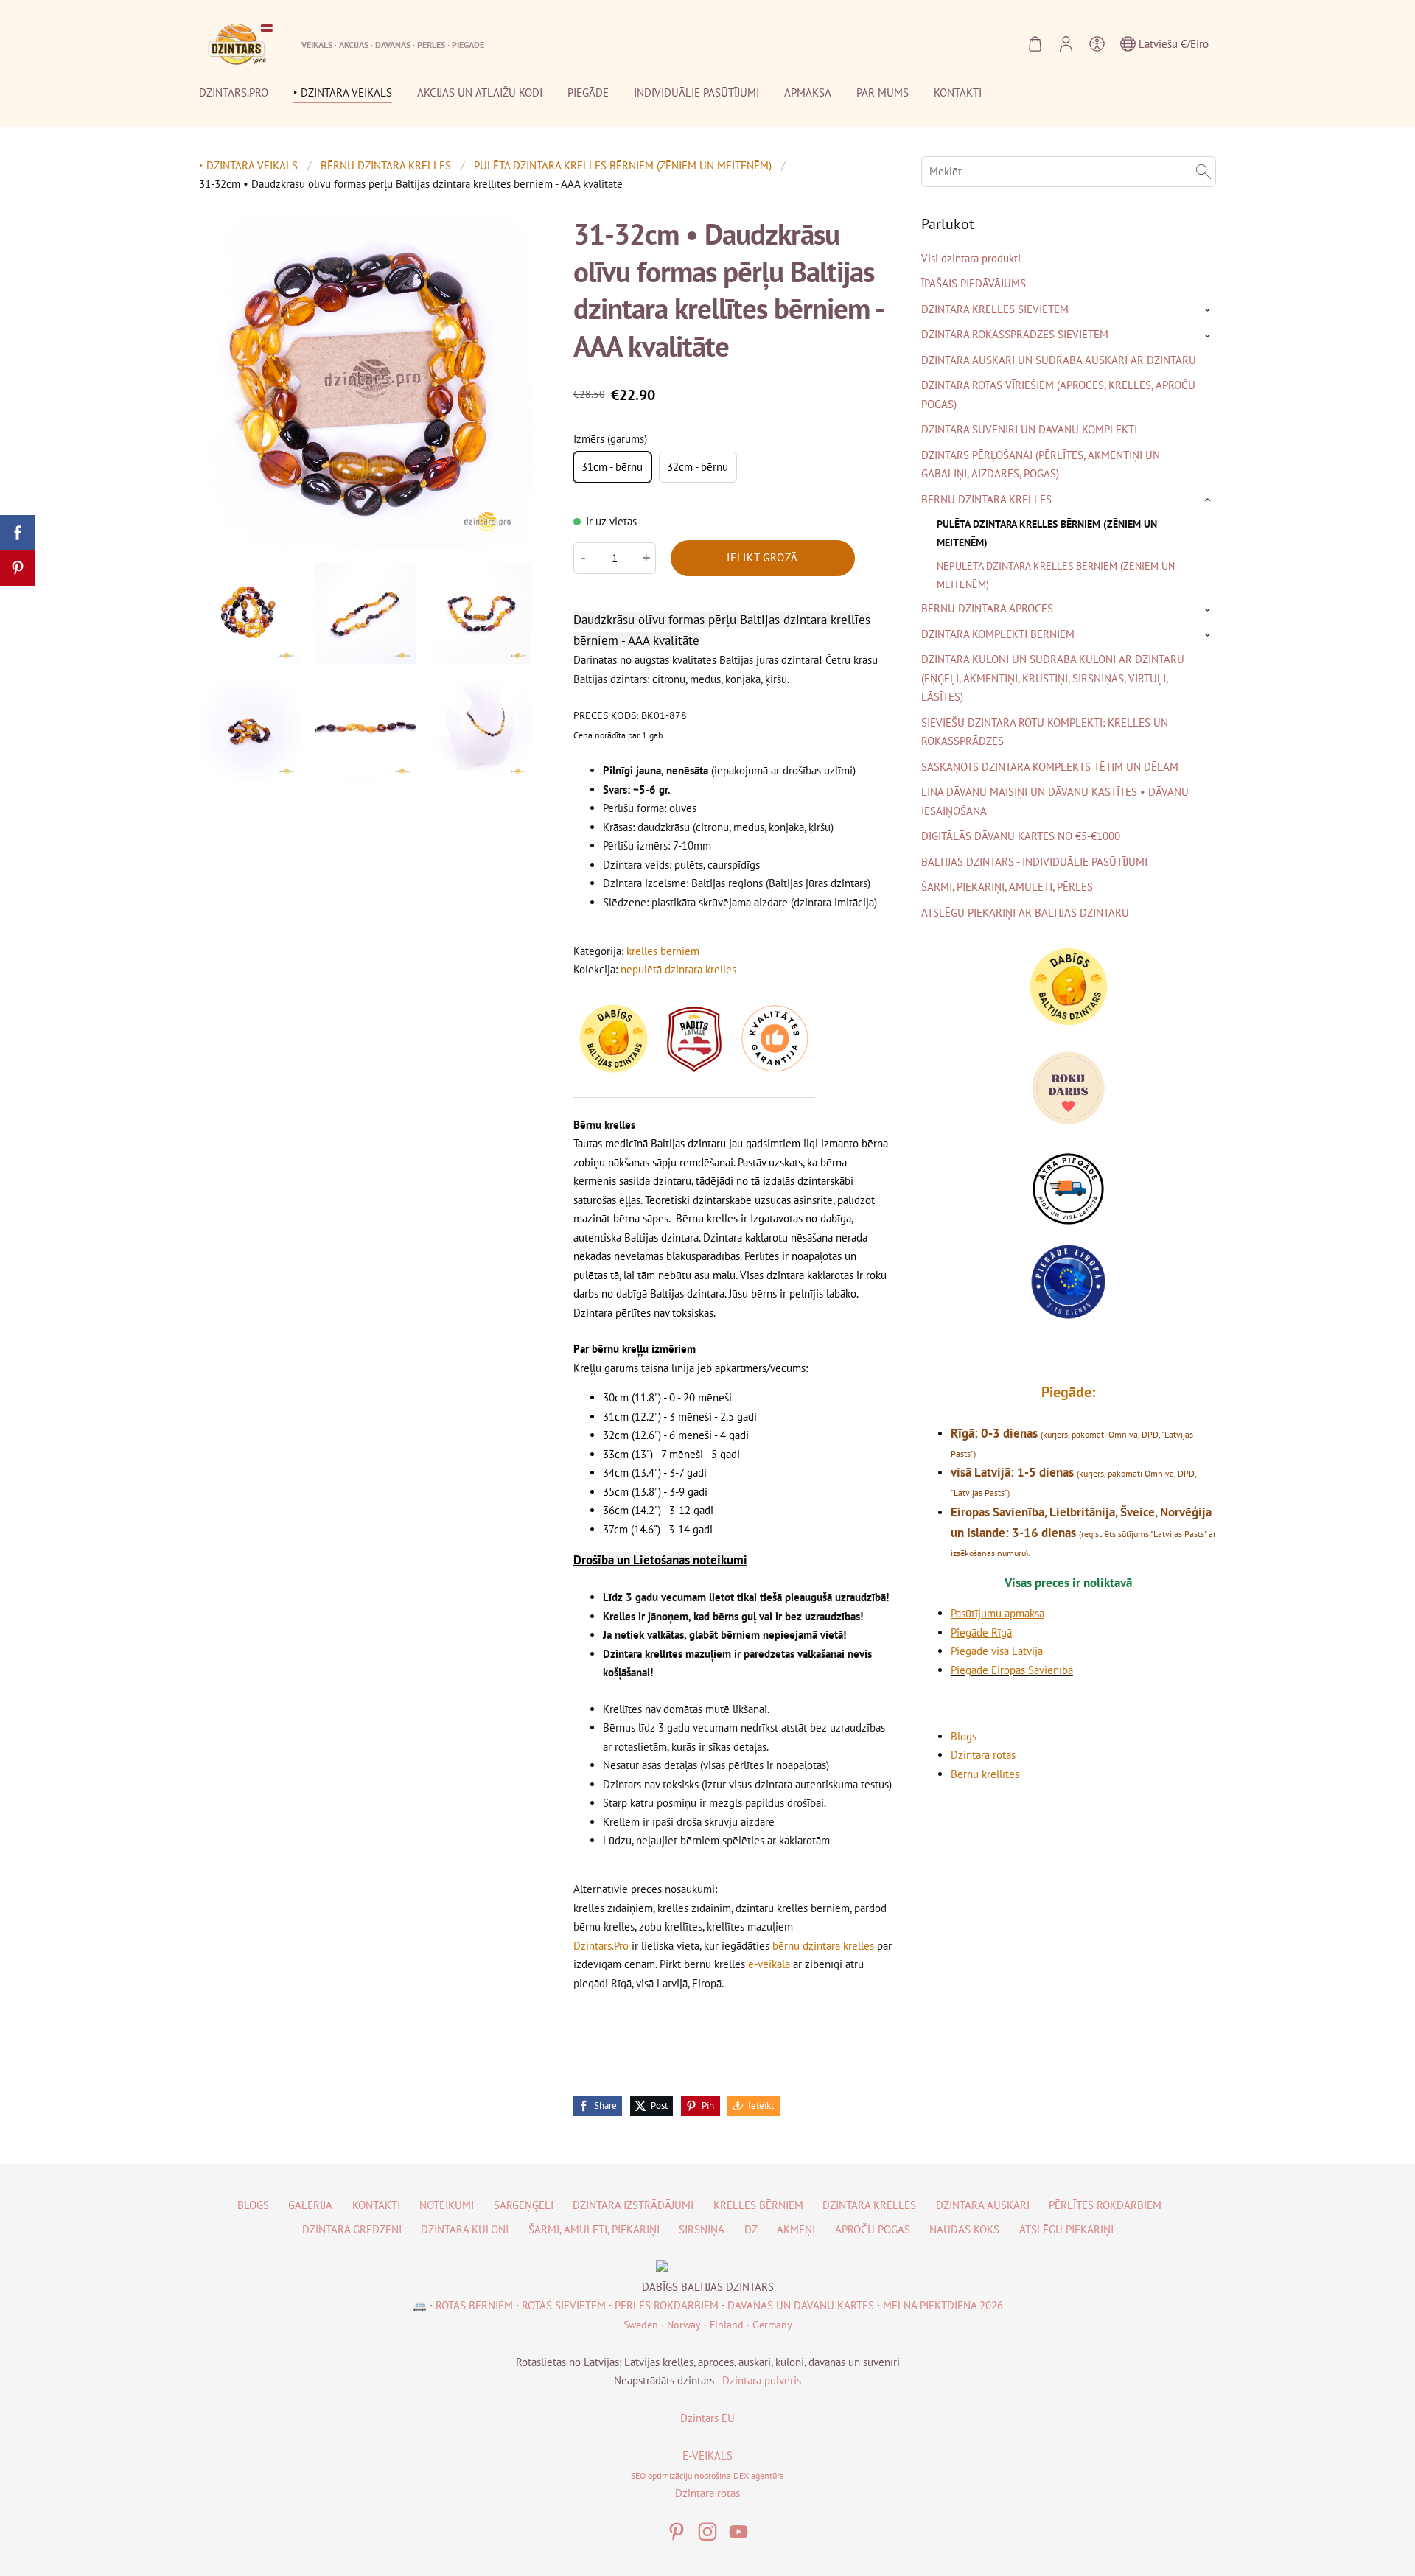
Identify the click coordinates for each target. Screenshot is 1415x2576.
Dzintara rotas (983, 1755)
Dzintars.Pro (601, 1946)
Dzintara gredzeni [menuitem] (352, 2229)
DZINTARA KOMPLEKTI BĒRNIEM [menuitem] (998, 634)
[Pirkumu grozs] (1035, 44)
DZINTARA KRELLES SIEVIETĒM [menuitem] (995, 309)
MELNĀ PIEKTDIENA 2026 (943, 2305)
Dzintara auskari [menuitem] (983, 2205)
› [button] (1209, 310)
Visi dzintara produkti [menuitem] (971, 258)
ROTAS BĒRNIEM (474, 2305)
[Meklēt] (1203, 172)
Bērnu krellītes (985, 1774)
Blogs (964, 1736)
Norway (684, 2325)
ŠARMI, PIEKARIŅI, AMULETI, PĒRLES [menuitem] (1007, 887)
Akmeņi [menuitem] (796, 2229)
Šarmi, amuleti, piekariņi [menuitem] (594, 2229)
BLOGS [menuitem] (253, 2205)
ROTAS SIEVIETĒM (564, 2305)
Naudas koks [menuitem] (964, 2229)
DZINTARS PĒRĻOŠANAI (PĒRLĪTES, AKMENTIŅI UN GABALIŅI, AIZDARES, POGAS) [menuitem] (1041, 465)
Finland (727, 2325)
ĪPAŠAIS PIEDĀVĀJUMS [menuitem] (974, 283)
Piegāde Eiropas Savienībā (1012, 1670)
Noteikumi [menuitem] (447, 2205)
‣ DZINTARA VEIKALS (248, 165)
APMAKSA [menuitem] (808, 92)
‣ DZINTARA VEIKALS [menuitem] (343, 92)
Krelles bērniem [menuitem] (758, 2205)
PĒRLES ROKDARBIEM (667, 2305)
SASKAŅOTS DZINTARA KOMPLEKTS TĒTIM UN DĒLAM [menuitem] (1050, 767)
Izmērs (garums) (610, 439)
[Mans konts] (1066, 44)
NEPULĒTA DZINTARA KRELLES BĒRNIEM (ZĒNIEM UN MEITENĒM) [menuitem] (1056, 574)
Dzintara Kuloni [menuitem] (465, 2229)
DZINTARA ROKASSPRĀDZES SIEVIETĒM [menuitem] (1015, 334)
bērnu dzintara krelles (823, 1946)
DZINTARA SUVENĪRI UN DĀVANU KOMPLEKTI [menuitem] (1029, 429)
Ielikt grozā (762, 557)
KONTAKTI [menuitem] (958, 92)
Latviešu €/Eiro (1172, 44)
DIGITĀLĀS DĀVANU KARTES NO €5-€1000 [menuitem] (1021, 836)
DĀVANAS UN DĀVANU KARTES (801, 2305)
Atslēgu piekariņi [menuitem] (1066, 2229)
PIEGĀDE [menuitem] (588, 92)
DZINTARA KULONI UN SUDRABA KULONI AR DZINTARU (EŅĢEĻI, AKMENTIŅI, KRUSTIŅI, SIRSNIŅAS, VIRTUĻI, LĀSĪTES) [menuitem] (1053, 678)
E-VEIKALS (707, 2456)
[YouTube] (738, 2532)
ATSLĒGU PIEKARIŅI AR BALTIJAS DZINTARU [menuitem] (1025, 913)
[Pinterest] (677, 2532)
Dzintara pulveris (762, 2380)
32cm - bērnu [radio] (698, 467)
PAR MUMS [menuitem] (883, 92)
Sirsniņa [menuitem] (702, 2229)
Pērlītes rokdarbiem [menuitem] (1105, 2205)
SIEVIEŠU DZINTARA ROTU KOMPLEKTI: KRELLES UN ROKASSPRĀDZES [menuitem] (1045, 732)
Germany (772, 2325)
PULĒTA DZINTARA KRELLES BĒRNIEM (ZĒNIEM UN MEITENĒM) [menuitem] (1047, 532)
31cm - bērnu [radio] (612, 467)
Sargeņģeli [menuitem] (524, 2205)
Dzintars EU (707, 2418)
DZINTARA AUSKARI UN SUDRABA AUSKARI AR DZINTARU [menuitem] (1059, 360)
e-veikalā (769, 1964)
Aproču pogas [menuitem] (873, 2229)
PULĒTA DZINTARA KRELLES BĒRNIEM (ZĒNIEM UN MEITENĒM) (623, 165)
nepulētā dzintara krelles (678, 969)
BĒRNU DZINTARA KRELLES (386, 165)
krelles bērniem (663, 951)
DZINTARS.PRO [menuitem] (234, 92)
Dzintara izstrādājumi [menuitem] (633, 2205)
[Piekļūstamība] (1097, 44)
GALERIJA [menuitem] (310, 2205)
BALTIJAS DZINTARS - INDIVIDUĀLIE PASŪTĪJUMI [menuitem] (1034, 862)
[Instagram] (707, 2532)
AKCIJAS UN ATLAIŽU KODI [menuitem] (480, 92)
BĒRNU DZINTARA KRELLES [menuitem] (986, 499)
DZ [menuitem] (751, 2229)
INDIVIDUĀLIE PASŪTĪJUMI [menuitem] (696, 92)
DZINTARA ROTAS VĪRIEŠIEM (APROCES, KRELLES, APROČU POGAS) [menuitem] (1058, 395)
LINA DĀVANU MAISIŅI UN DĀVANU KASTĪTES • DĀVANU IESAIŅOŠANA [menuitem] (1055, 801)
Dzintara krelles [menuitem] (869, 2205)
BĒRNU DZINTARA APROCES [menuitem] (987, 608)
